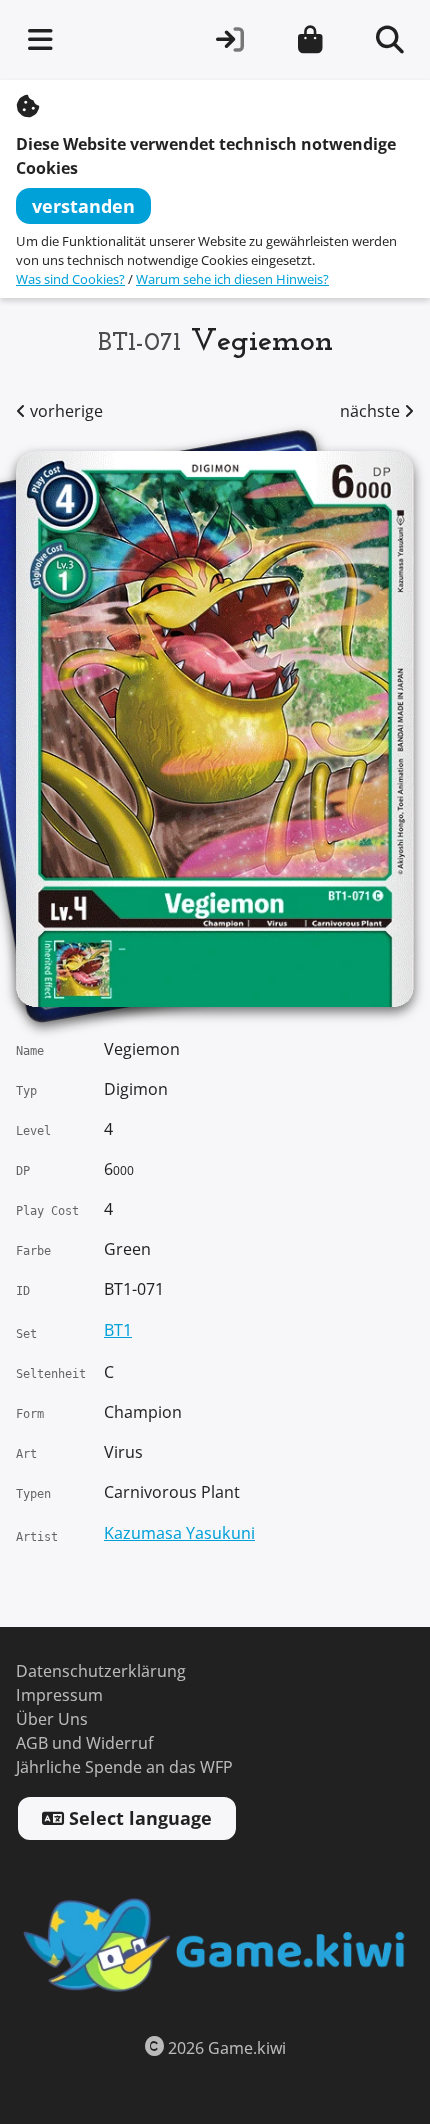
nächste (372, 411)
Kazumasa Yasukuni (179, 1533)
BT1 (118, 1330)
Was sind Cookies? (70, 279)
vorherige (64, 411)
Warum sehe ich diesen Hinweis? (232, 279)
